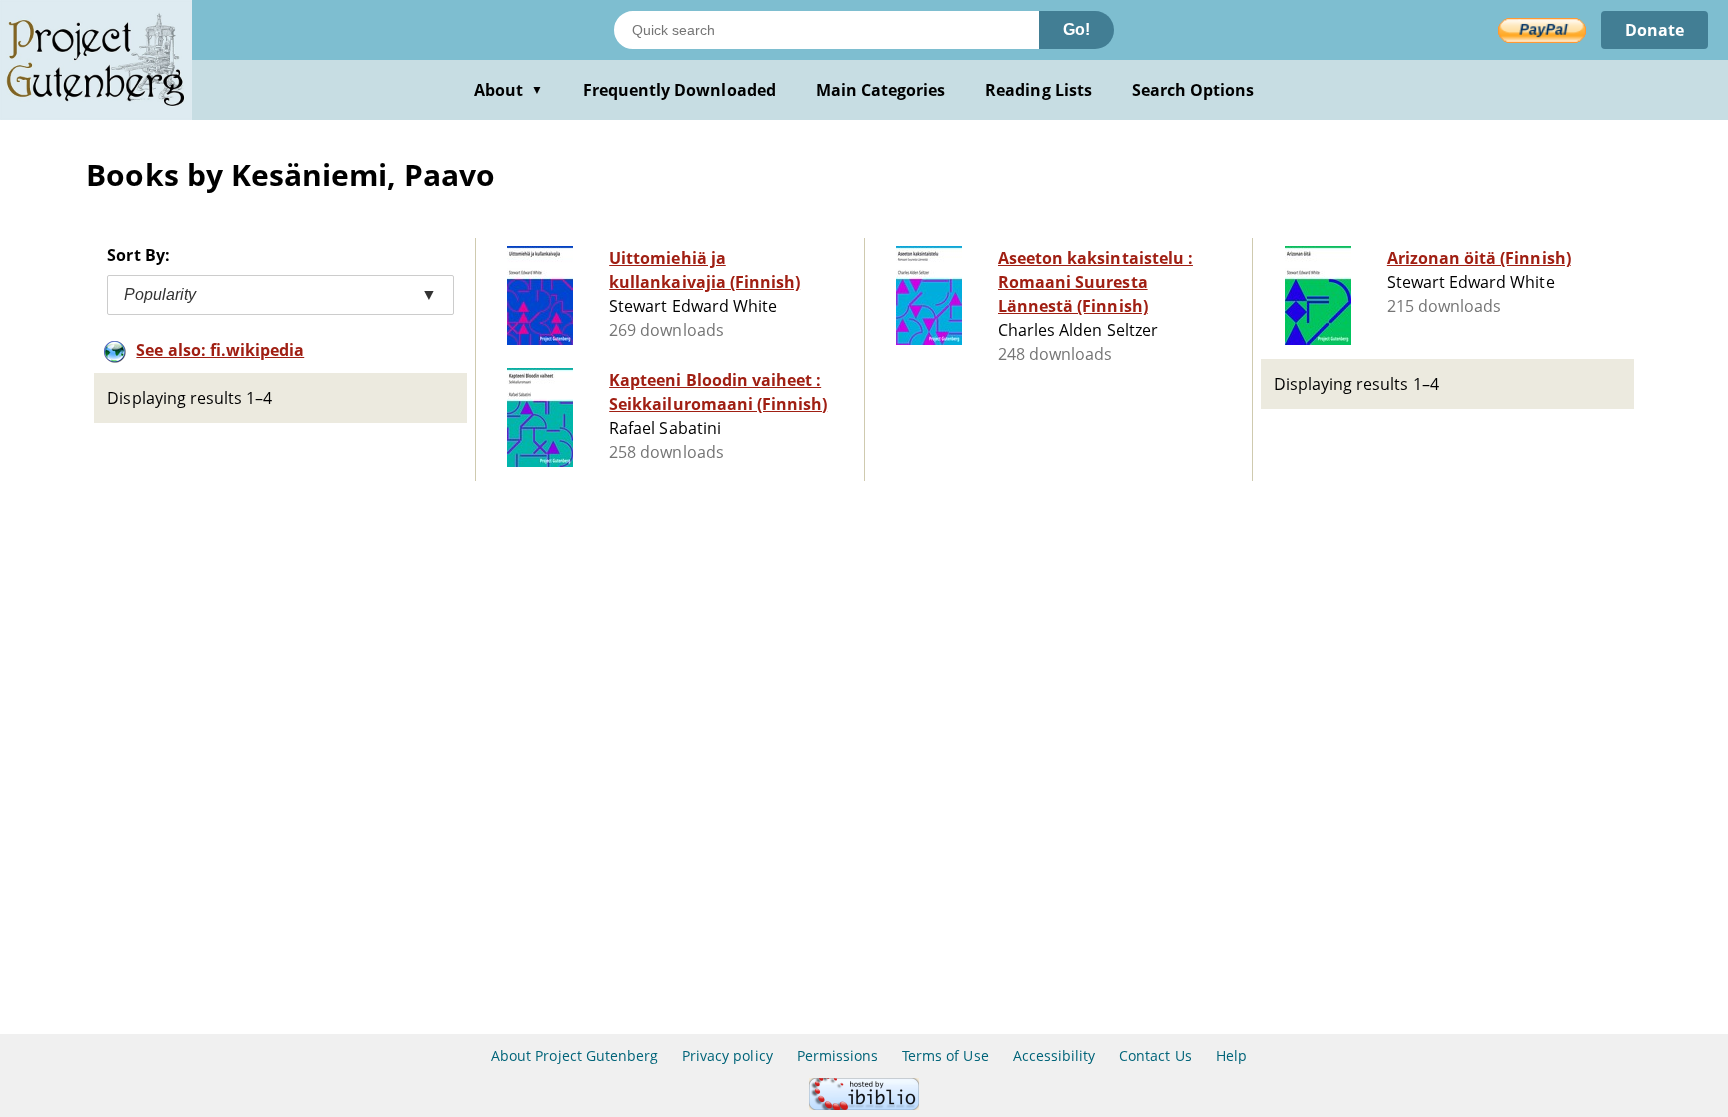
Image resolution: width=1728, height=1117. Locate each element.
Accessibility (1054, 1055)
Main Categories (881, 90)
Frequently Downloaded (679, 90)
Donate (1654, 30)
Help (1231, 1055)
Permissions (837, 1055)
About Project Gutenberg (574, 1055)
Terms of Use (945, 1055)
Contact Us (1155, 1055)
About (508, 90)
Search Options (1193, 90)
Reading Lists (1038, 90)
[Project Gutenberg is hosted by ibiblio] (864, 1104)
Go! (1076, 29)
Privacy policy (727, 1055)
